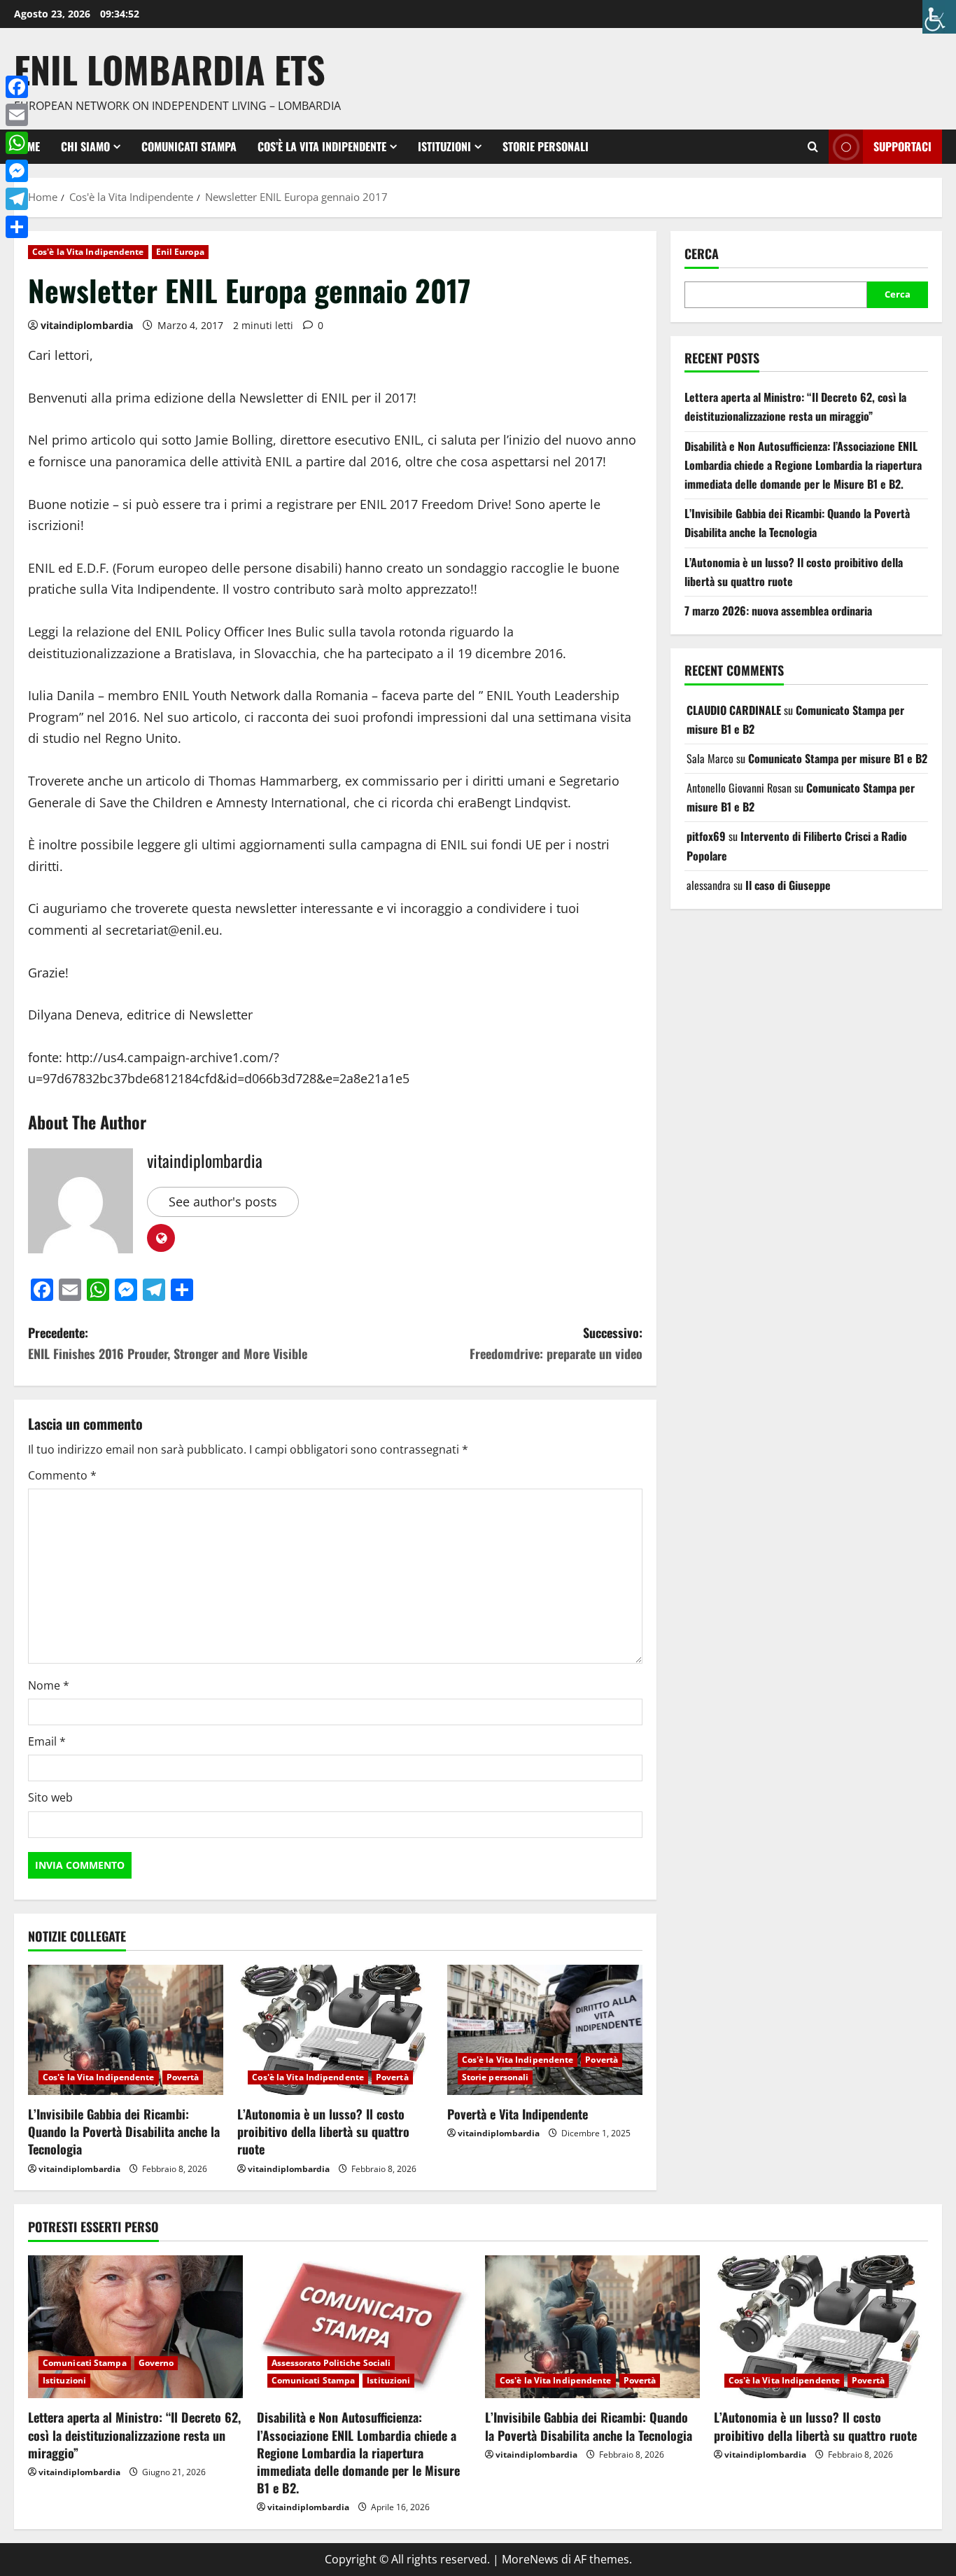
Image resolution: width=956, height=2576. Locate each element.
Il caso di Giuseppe (788, 885)
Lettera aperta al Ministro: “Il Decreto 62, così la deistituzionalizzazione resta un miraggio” (134, 2435)
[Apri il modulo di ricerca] (813, 147)
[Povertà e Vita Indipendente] (545, 2030)
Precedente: (168, 1343)
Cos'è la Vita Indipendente (88, 252)
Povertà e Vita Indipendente (518, 2114)
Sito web (50, 1797)
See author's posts (223, 1202)
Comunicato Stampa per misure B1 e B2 (838, 758)
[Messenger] (17, 171)
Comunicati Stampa (189, 146)
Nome (49, 1685)
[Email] (17, 115)
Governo (156, 2363)
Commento (62, 1475)
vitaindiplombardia (87, 325)
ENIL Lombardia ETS (170, 69)
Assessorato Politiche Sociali (331, 2363)
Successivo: (556, 1343)
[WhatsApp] (17, 143)
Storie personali (546, 146)
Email (47, 1741)
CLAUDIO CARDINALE (734, 710)
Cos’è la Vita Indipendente (322, 146)
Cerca (702, 254)
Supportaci (902, 146)
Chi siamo (85, 146)
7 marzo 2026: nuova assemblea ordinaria (778, 611)
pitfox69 (706, 836)
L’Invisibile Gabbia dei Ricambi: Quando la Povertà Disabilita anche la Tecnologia (124, 2131)
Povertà (183, 2077)
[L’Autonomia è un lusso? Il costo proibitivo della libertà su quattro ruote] (335, 2030)
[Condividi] (17, 227)
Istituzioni (444, 146)
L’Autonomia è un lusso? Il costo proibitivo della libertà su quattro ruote (323, 2131)
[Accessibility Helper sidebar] (939, 17)
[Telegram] (17, 199)
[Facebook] (17, 87)
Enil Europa (180, 252)
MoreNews (530, 2559)
